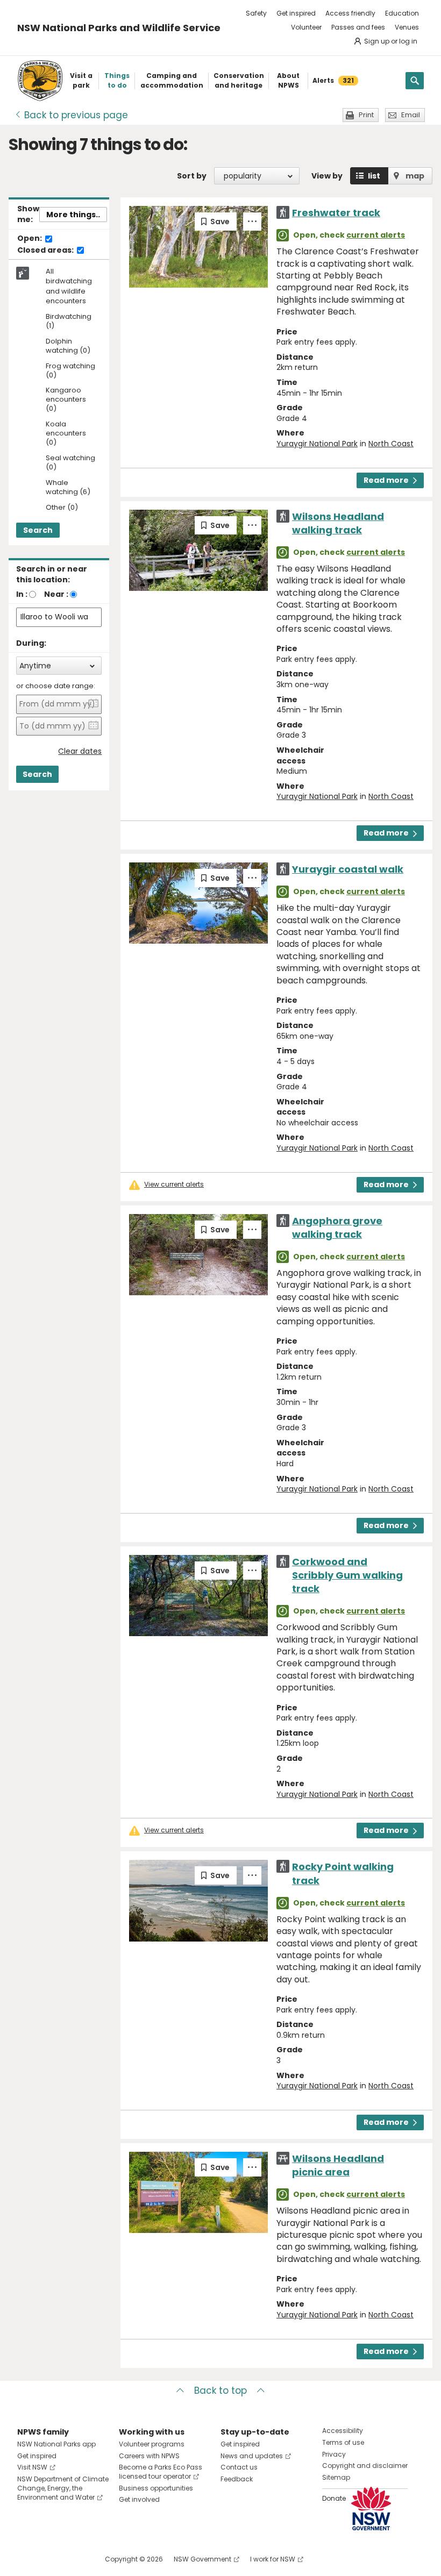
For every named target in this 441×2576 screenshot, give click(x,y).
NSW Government (202, 2559)
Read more (386, 480)
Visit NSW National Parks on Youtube (73, 2559)
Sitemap (336, 2477)
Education (402, 13)
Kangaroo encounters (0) (66, 400)
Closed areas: (46, 251)
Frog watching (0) (70, 371)
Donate (334, 2498)
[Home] (40, 81)
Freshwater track (336, 213)
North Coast (391, 444)
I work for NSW (273, 2559)
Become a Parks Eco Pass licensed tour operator (161, 2472)
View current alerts (174, 1184)
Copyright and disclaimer (365, 2466)
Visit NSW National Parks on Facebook (27, 2559)
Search (38, 530)
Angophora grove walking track (337, 1228)
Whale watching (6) (68, 488)
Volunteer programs (152, 2444)
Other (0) (62, 508)
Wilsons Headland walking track (338, 523)
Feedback (237, 2479)
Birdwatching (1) (69, 322)
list (374, 176)
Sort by (192, 176)
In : (22, 594)
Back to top (220, 2391)
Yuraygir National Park (317, 444)
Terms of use (343, 2442)
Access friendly (350, 13)
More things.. (73, 215)
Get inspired (296, 13)
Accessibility (343, 2431)
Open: (30, 239)
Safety (256, 13)
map (415, 176)
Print (366, 115)
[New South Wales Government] (371, 2509)
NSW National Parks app (56, 2444)
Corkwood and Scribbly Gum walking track (347, 1575)
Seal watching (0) (70, 463)
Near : (56, 594)
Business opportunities (156, 2488)
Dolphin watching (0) (68, 346)
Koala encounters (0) (66, 434)
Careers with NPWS (149, 2456)
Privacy (334, 2454)
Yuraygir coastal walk (348, 869)
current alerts (376, 235)
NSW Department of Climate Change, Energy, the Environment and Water (63, 2488)
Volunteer (306, 27)
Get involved (139, 2499)
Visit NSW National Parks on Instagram (50, 2559)
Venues (407, 27)
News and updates (252, 2456)
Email (411, 115)
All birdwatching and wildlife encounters (69, 286)
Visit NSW (32, 2467)
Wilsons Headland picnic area (338, 2165)
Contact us (239, 2467)
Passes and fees (358, 27)
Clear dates (80, 751)
